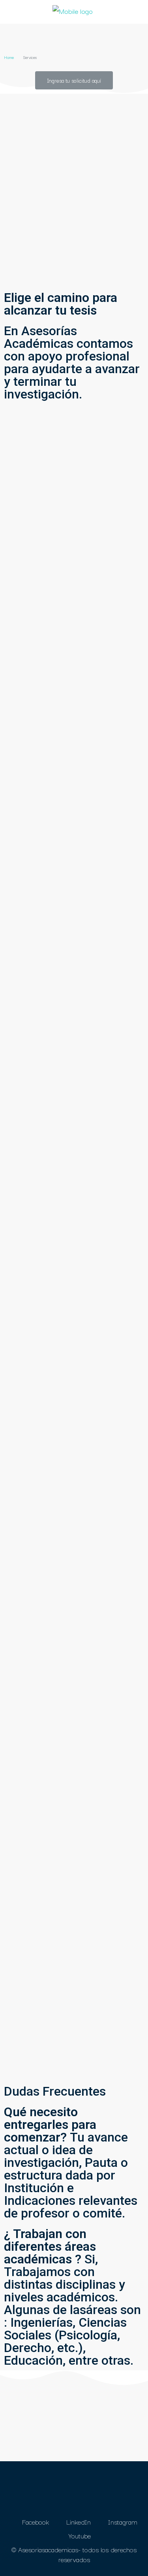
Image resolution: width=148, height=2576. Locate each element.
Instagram (122, 2522)
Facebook (35, 2522)
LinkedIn (78, 2522)
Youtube (79, 2535)
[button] (74, 80)
